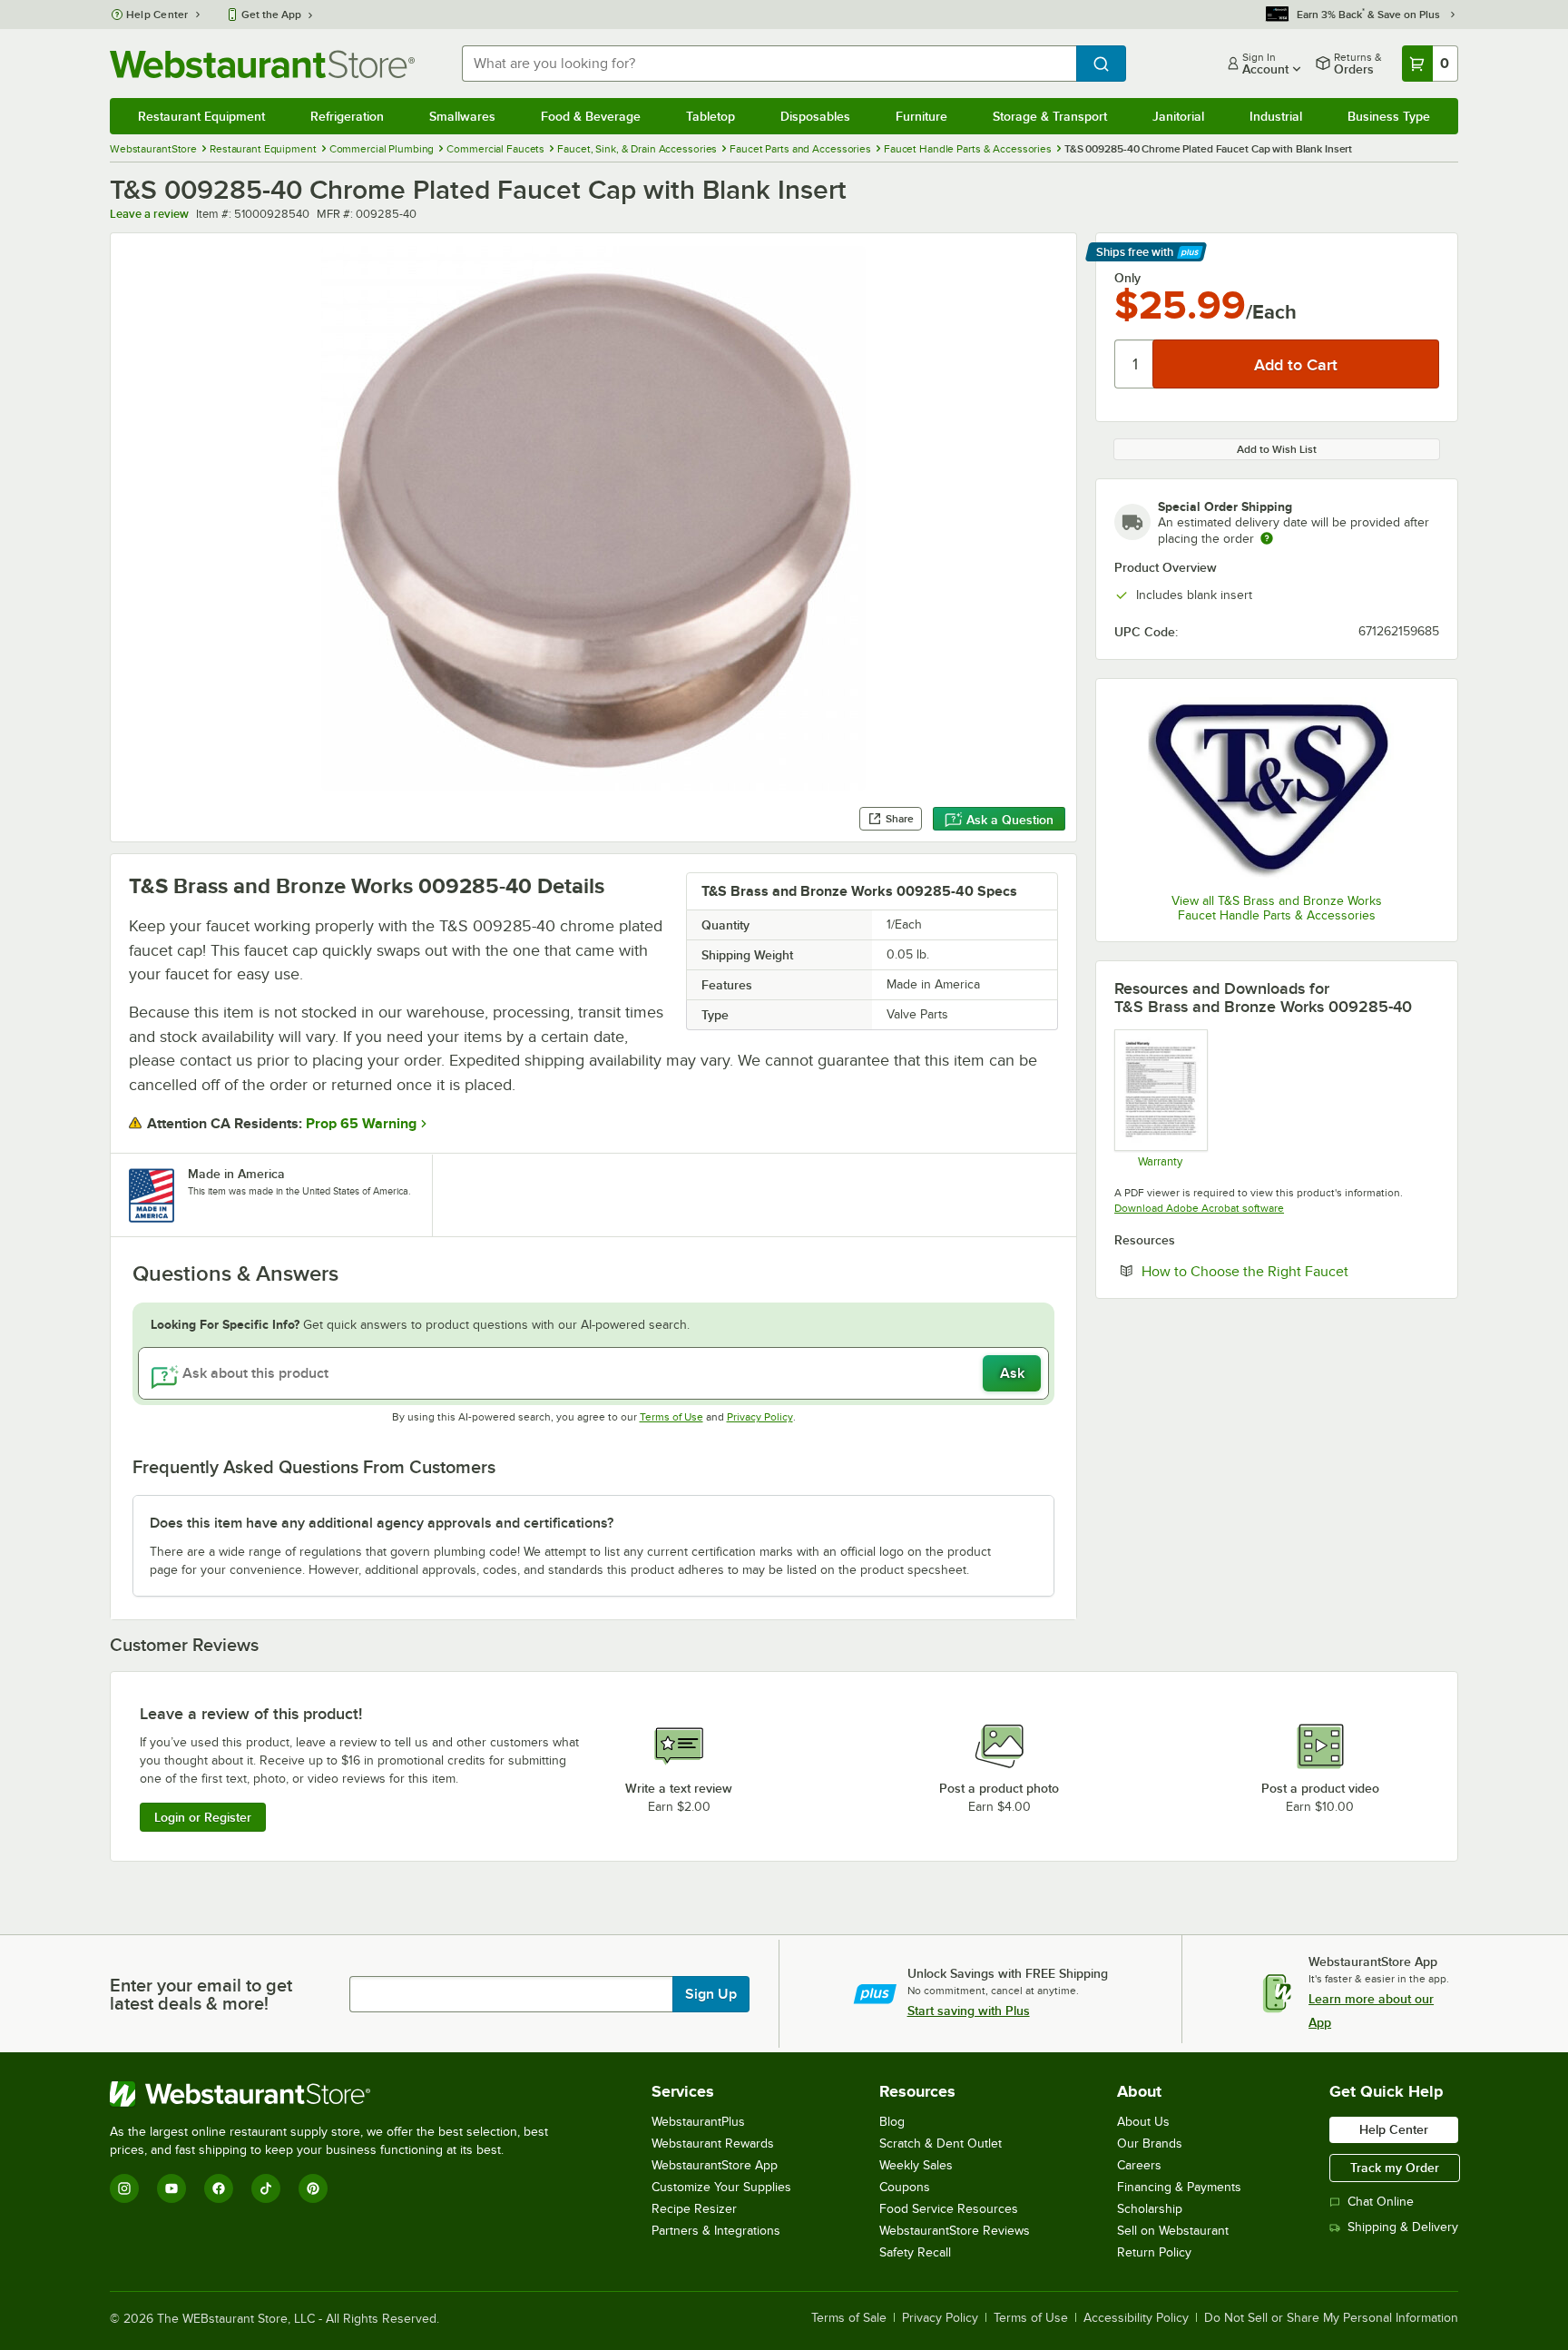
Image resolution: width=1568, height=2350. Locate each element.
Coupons (905, 2187)
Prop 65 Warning (361, 1124)
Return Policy (1154, 2252)
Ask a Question (1010, 820)
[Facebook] (219, 2188)
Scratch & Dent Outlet (941, 2144)
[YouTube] (171, 2188)
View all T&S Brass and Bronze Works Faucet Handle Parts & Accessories (1277, 908)
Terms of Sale (849, 2318)
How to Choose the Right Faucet (1290, 1271)
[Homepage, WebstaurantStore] (262, 64)
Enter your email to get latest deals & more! (201, 1994)
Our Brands (1150, 2144)
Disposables (815, 116)
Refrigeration (347, 116)
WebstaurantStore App (715, 2165)
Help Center (157, 15)
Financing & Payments (1179, 2187)
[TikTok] (266, 2188)
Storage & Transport (1050, 116)
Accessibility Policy (1136, 2318)
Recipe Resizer (694, 2209)
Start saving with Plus (969, 2011)
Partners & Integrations (716, 2231)
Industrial (1276, 116)
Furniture (921, 116)
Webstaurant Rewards (713, 2144)
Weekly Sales (916, 2165)
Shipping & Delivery (1403, 2227)
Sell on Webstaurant (1173, 2231)
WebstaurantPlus (698, 2122)
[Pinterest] (313, 2188)
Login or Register (203, 1817)
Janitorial (1178, 116)
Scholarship (1150, 2209)
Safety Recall (915, 2252)
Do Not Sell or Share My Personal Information (1331, 2318)
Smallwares (462, 116)
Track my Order (1395, 2168)
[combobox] (769, 64)
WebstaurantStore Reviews (955, 2231)
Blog (892, 2122)
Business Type (1389, 116)
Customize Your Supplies (721, 2187)
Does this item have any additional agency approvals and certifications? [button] (382, 1523)
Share (900, 819)
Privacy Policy (760, 1417)
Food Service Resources (949, 2209)
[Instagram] (124, 2188)
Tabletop (710, 116)
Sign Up (711, 1994)
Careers (1139, 2165)
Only (1127, 278)
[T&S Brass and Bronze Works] (1277, 788)
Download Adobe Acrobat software (1199, 1208)
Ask (1012, 1373)
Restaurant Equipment (201, 116)
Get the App (271, 15)
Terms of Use (671, 1417)
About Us (1143, 2122)
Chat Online (1381, 2202)
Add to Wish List (1277, 449)
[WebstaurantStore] (337, 2094)
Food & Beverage (591, 116)
